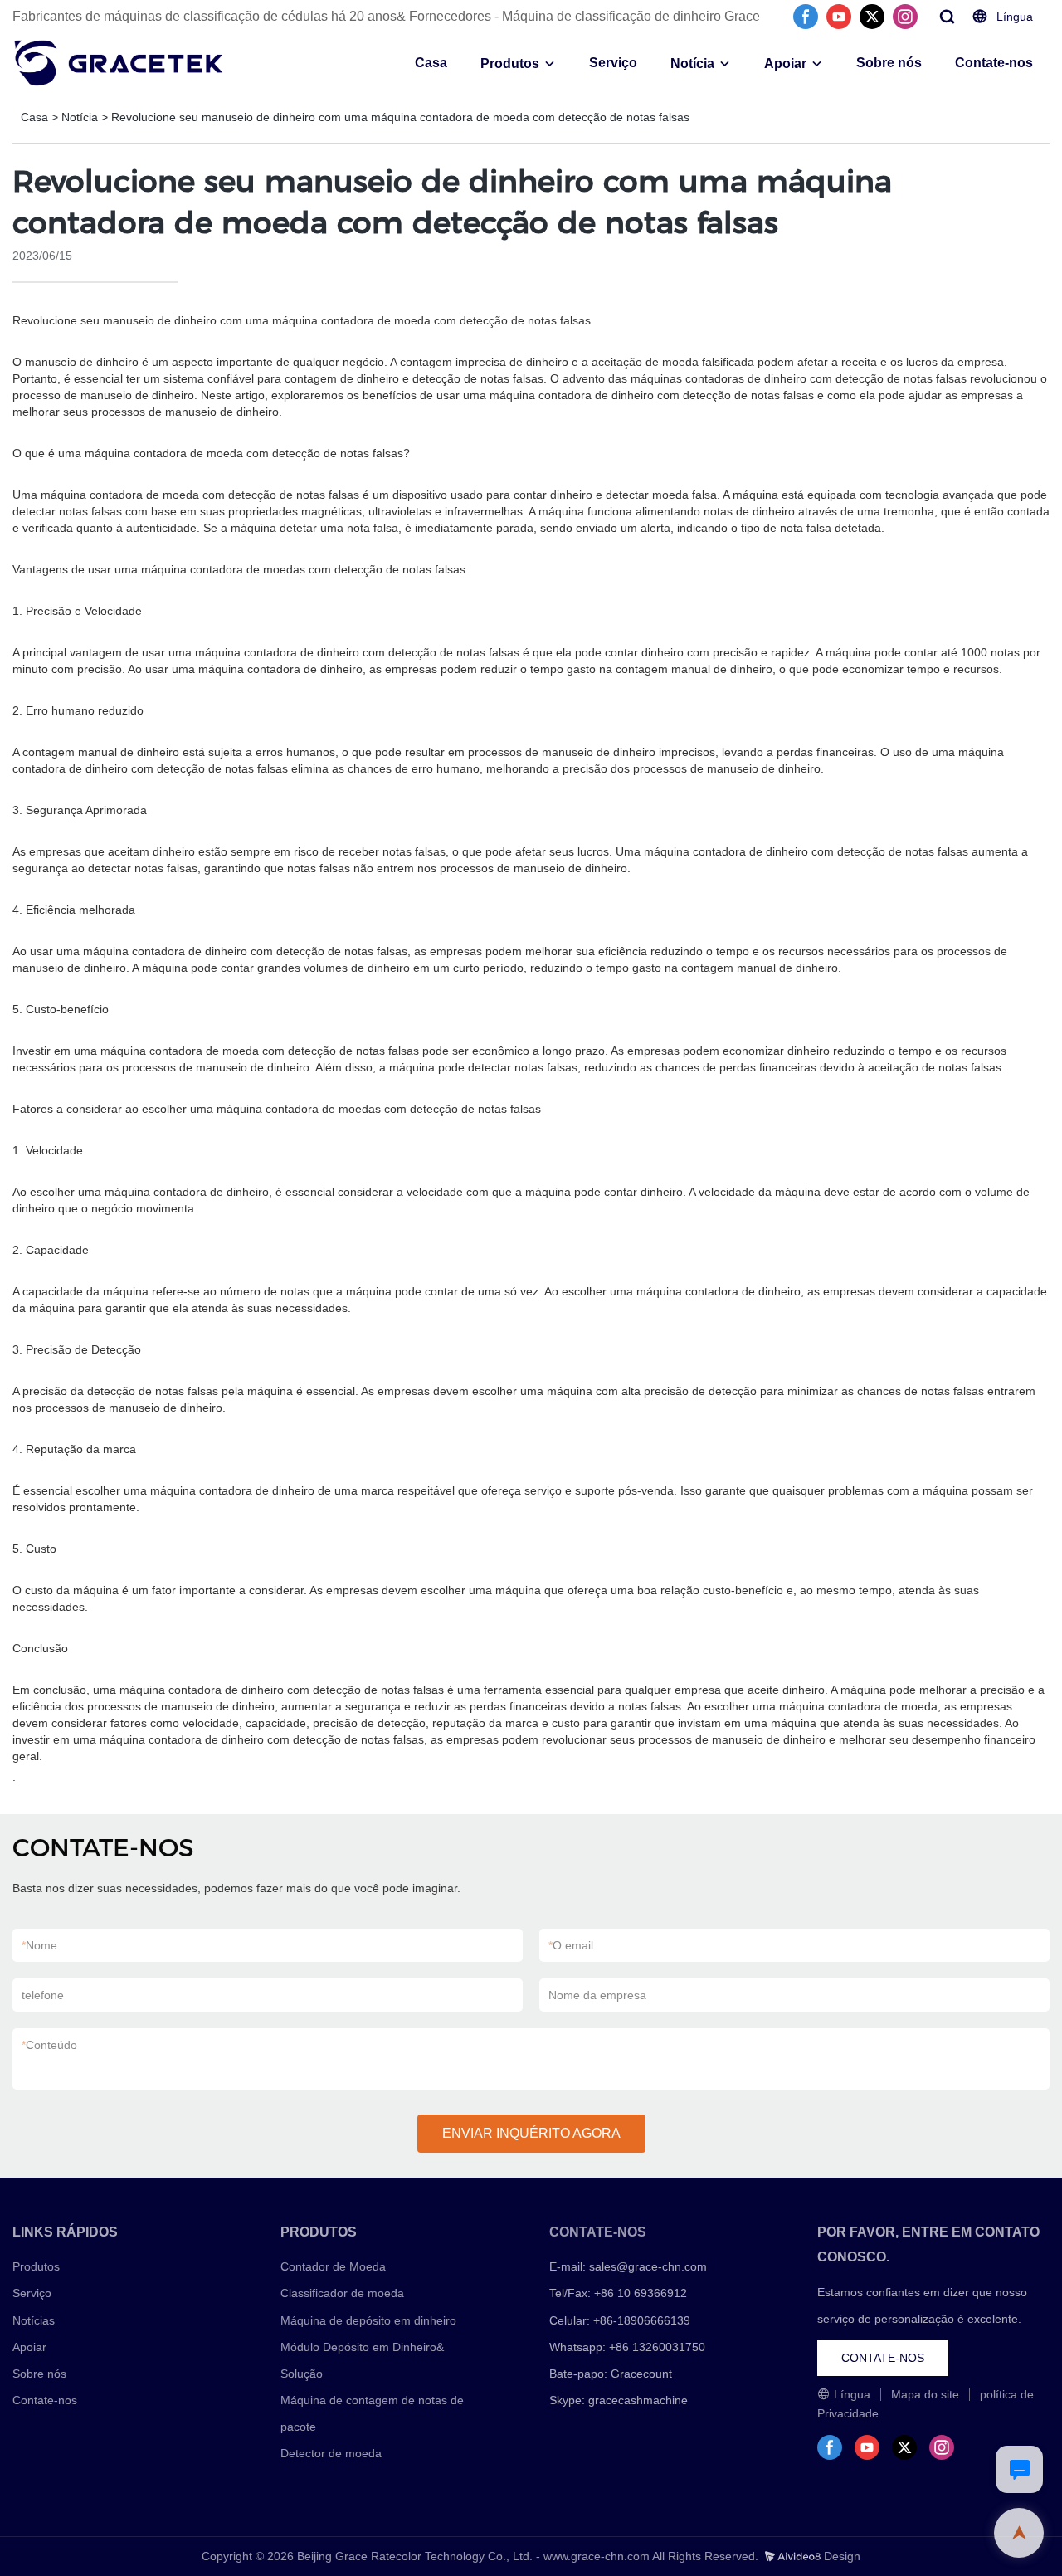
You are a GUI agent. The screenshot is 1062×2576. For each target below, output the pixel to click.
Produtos (510, 63)
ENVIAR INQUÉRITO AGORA (531, 2133)
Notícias (34, 2320)
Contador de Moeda (333, 2266)
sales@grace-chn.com (648, 2266)
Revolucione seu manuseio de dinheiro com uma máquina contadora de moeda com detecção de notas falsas (400, 117)
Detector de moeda (331, 2453)
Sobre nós (889, 63)
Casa (431, 63)
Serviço (613, 63)
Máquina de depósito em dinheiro (368, 2320)
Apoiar (785, 63)
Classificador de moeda (342, 2293)
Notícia (692, 63)
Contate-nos (994, 63)
